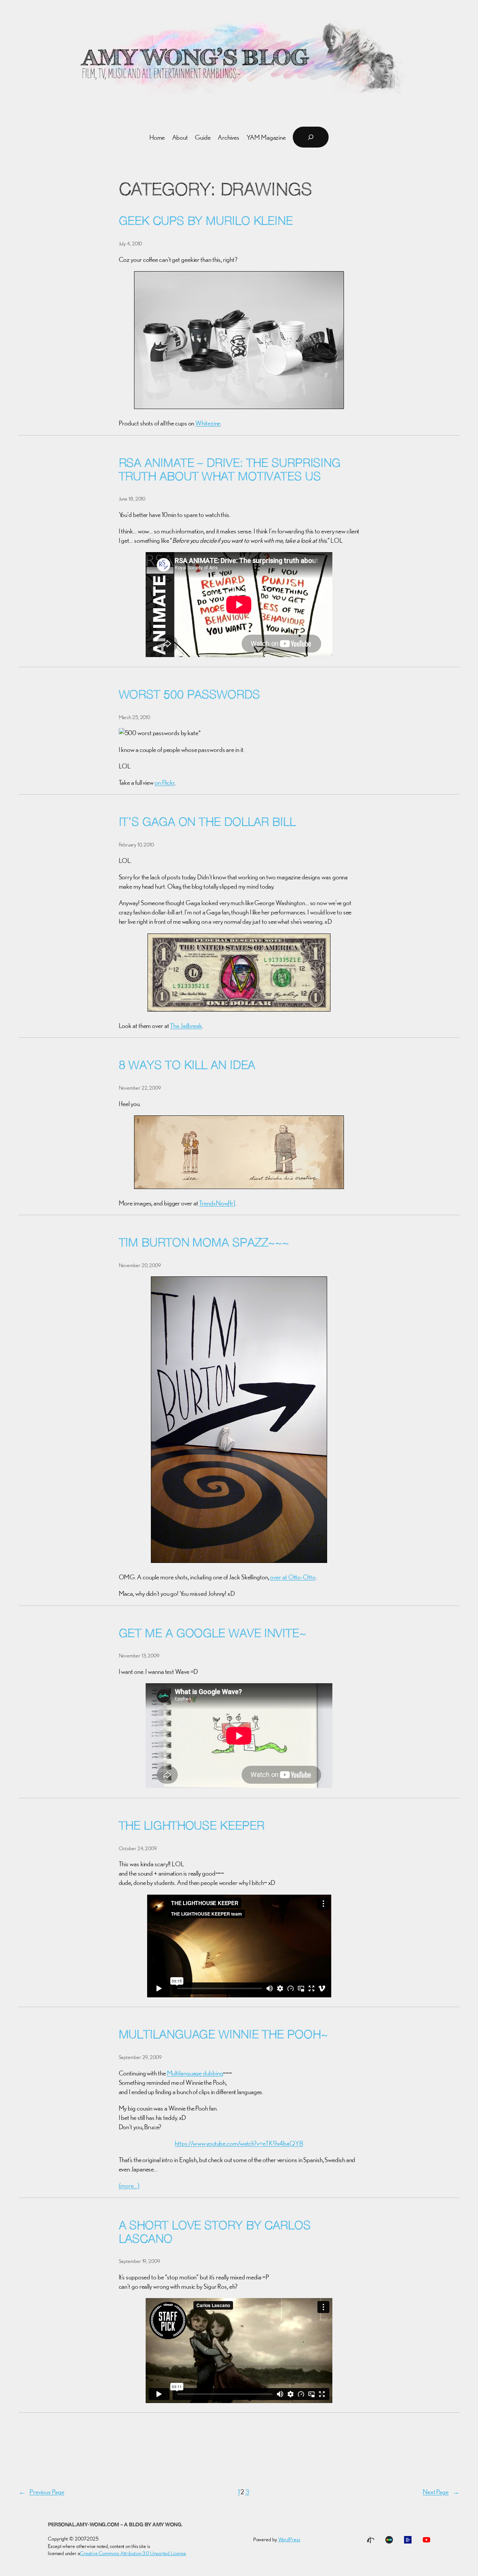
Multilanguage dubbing (195, 2073)
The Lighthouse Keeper (192, 1827)
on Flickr (165, 782)
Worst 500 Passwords (189, 696)
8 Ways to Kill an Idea (187, 1066)
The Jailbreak (186, 1026)
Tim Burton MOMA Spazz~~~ (204, 1244)
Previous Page (41, 2492)
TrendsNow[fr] (217, 1203)
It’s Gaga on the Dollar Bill (207, 823)
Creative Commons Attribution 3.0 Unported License (133, 2553)
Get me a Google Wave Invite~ (212, 1634)
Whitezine (208, 423)
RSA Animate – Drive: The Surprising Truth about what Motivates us (230, 471)
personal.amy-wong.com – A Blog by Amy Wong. (115, 2525)
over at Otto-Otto (293, 1577)
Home (157, 137)
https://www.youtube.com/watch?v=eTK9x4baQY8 (239, 2143)
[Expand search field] (311, 137)
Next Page (441, 2492)
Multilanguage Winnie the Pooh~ (223, 2035)
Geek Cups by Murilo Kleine (206, 222)
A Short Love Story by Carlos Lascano (215, 2233)
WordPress (289, 2539)
